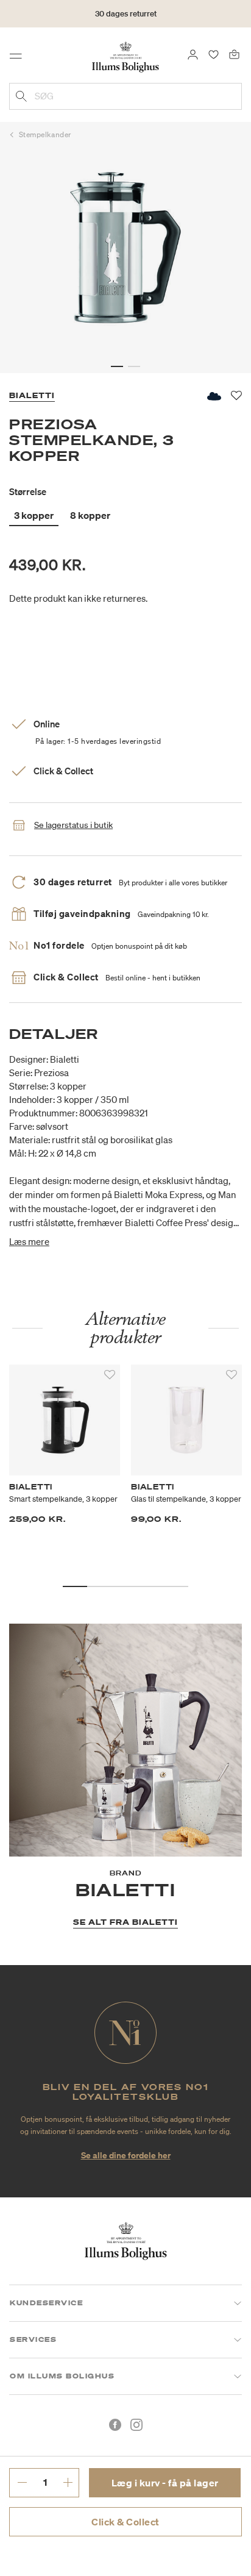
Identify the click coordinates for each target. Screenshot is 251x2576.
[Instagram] (136, 2425)
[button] (117, 366)
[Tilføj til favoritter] (110, 1375)
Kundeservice (46, 2303)
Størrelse (28, 491)
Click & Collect (125, 2522)
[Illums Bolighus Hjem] (125, 56)
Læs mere (29, 1241)
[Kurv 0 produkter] (234, 54)
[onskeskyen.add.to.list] (213, 396)
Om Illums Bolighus (62, 2376)
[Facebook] (115, 2425)
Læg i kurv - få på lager (165, 2483)
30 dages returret (126, 14)
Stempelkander (45, 134)
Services (33, 2339)
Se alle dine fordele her (126, 2155)
